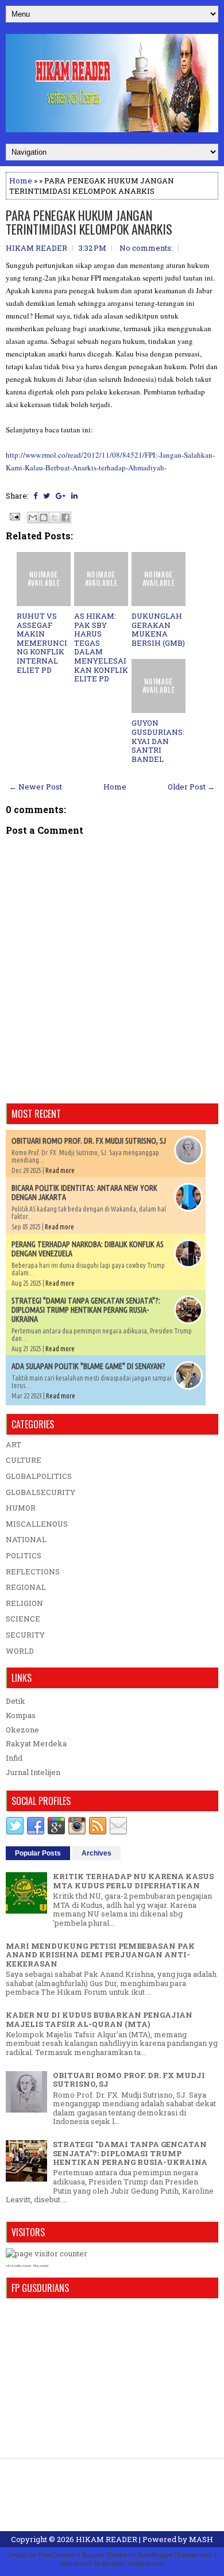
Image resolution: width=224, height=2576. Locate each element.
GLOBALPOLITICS (39, 1476)
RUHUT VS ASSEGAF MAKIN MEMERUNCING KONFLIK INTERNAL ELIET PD (42, 643)
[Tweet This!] (47, 496)
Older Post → (191, 787)
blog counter (41, 2266)
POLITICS (24, 1555)
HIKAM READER (107, 2539)
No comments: (146, 248)
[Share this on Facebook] (35, 496)
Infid (14, 1758)
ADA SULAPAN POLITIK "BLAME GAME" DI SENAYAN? (88, 1366)
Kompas (21, 1715)
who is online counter (19, 2266)
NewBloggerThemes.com (175, 2554)
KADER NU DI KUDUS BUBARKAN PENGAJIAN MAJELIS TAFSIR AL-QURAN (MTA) (99, 2019)
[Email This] (33, 517)
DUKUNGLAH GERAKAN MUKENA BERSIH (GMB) (158, 629)
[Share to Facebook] (65, 517)
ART (13, 1444)
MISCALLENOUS (37, 1524)
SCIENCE (23, 1619)
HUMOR (21, 1508)
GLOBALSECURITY (40, 1492)
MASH (201, 2539)
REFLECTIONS (33, 1571)
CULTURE (24, 1460)
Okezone (22, 1730)
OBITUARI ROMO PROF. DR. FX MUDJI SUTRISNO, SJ (89, 1141)
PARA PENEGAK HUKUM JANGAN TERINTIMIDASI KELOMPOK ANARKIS (89, 222)
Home (21, 181)
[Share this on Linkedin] (74, 496)
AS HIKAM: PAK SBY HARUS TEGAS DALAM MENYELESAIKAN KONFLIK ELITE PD (101, 647)
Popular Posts (38, 1853)
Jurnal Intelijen (33, 1772)
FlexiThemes (57, 2554)
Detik (16, 1701)
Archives (96, 1853)
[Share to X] (55, 517)
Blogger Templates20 (134, 2563)
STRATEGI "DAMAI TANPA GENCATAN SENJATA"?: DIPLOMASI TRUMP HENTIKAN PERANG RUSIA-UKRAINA (86, 1310)
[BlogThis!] (44, 517)
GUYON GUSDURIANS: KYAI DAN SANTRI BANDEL (158, 741)
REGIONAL (26, 1587)
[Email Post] (14, 516)
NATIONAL (26, 1539)
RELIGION (24, 1603)
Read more (60, 1170)
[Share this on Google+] (61, 496)
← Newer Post (36, 787)
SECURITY (25, 1635)
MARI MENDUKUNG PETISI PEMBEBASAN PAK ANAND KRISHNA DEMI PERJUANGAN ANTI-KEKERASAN (100, 1955)
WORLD (20, 1651)
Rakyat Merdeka (36, 1743)
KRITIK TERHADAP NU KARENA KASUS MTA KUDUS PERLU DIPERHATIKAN (133, 1881)
